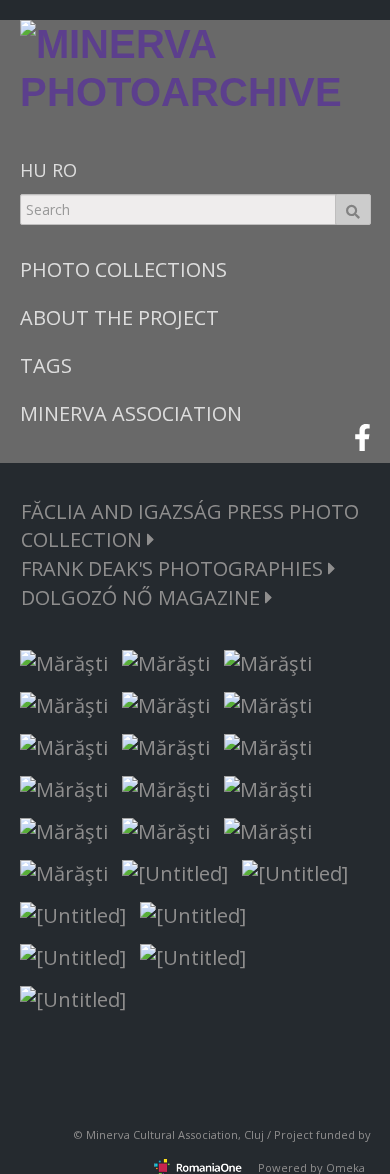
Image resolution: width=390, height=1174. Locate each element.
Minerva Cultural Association (162, 1134)
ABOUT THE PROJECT (119, 317)
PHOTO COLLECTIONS (123, 269)
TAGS (46, 365)
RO (64, 170)
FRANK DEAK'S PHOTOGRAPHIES (174, 568)
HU (33, 170)
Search (353, 209)
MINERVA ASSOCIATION (131, 413)
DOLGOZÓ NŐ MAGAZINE (143, 597)
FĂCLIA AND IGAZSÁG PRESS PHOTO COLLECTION (190, 525)
